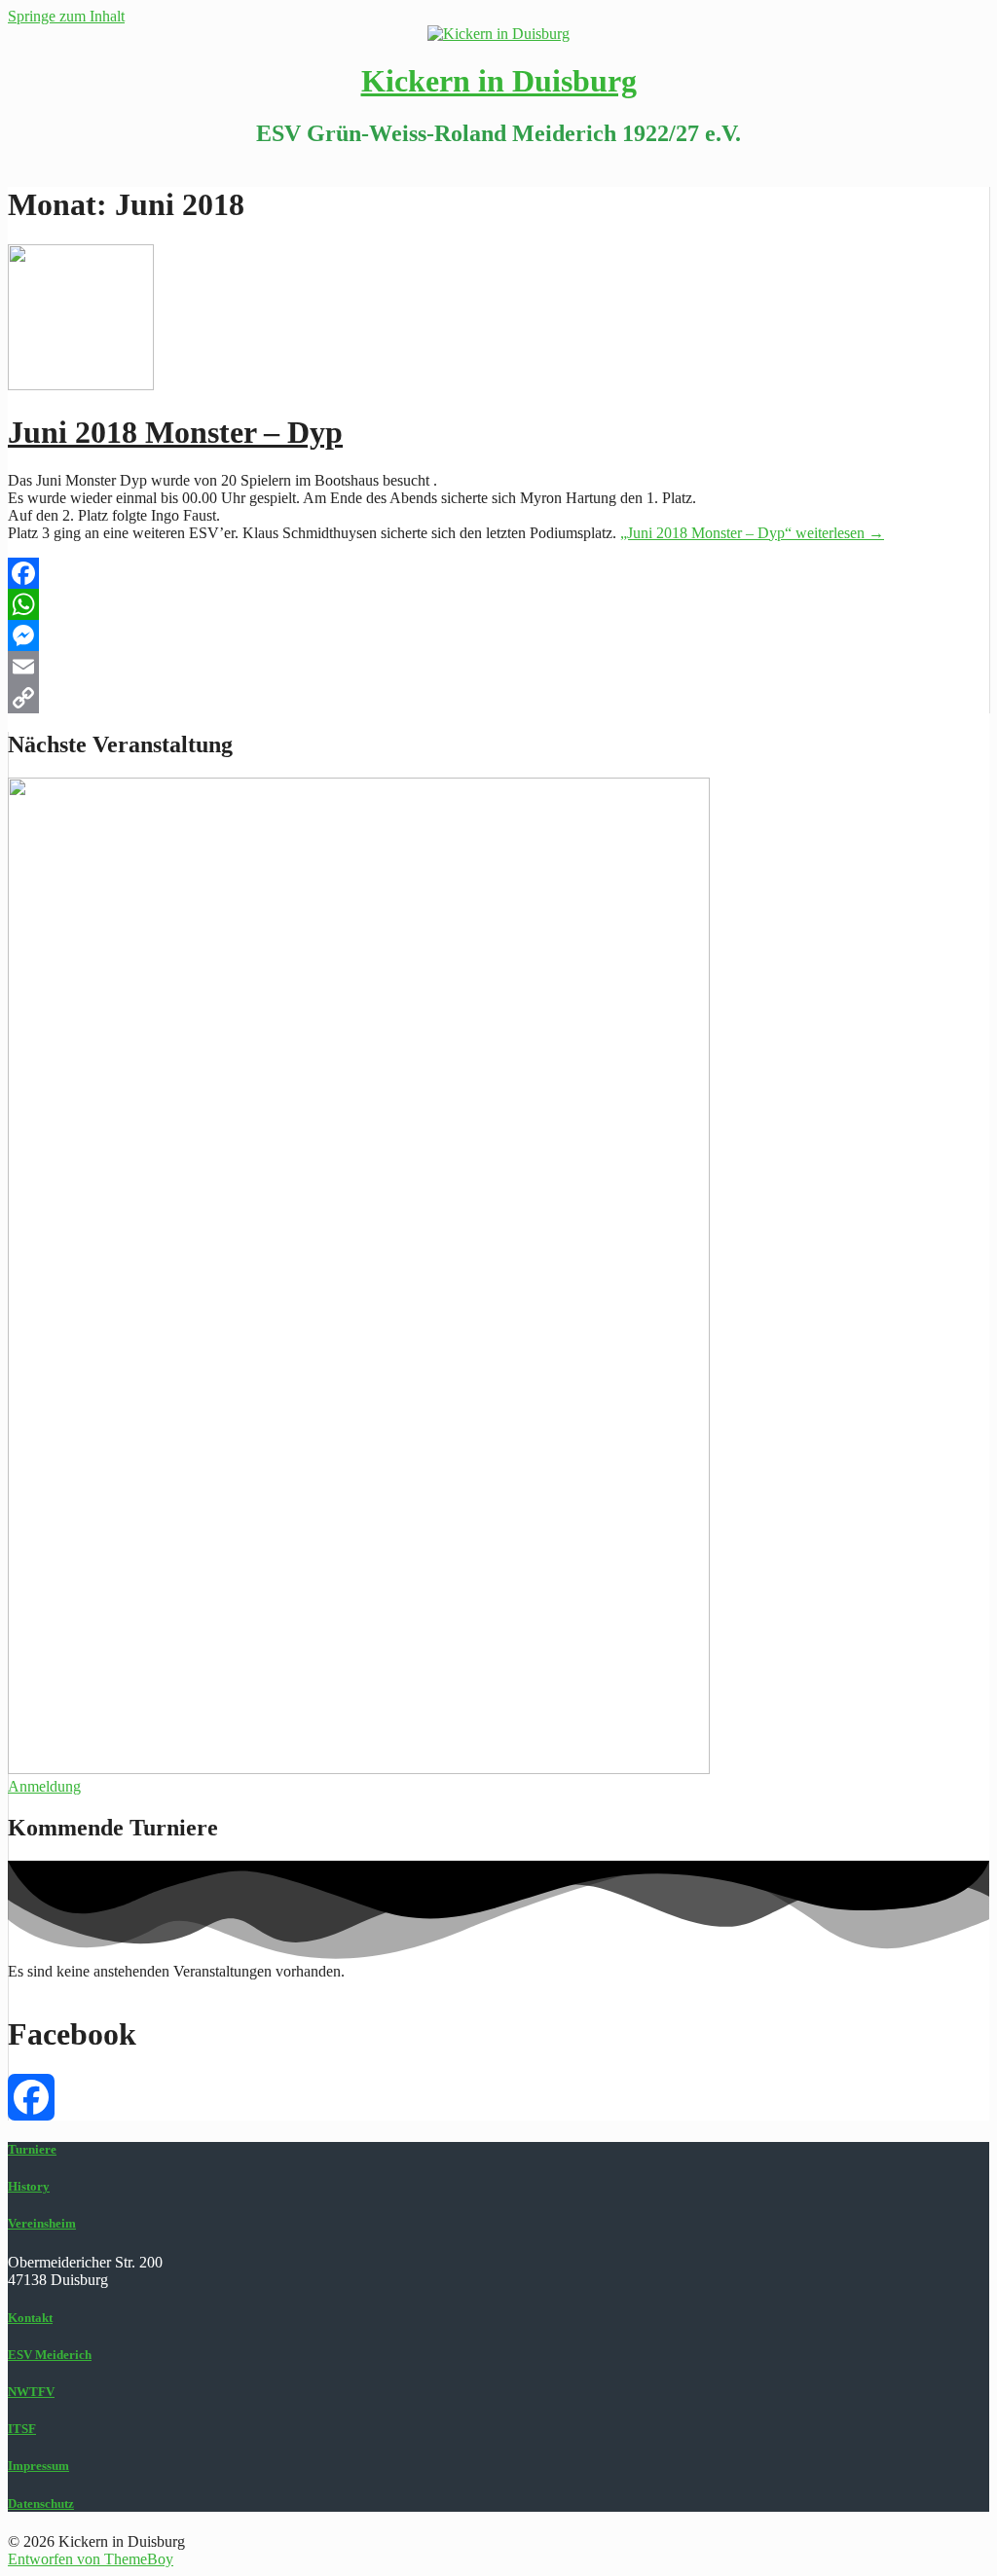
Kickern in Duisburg (499, 81)
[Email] (498, 667)
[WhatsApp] (498, 604)
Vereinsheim (42, 2223)
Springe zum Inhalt (66, 16)
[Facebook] (498, 573)
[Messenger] (498, 635)
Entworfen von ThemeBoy (91, 2559)
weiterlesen (752, 533)
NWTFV (31, 2392)
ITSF (22, 2429)
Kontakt (30, 2318)
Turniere (32, 2149)
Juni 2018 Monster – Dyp (175, 432)
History (29, 2186)
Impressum (38, 2466)
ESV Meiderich (50, 2355)
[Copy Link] (498, 698)
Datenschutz (41, 2503)
